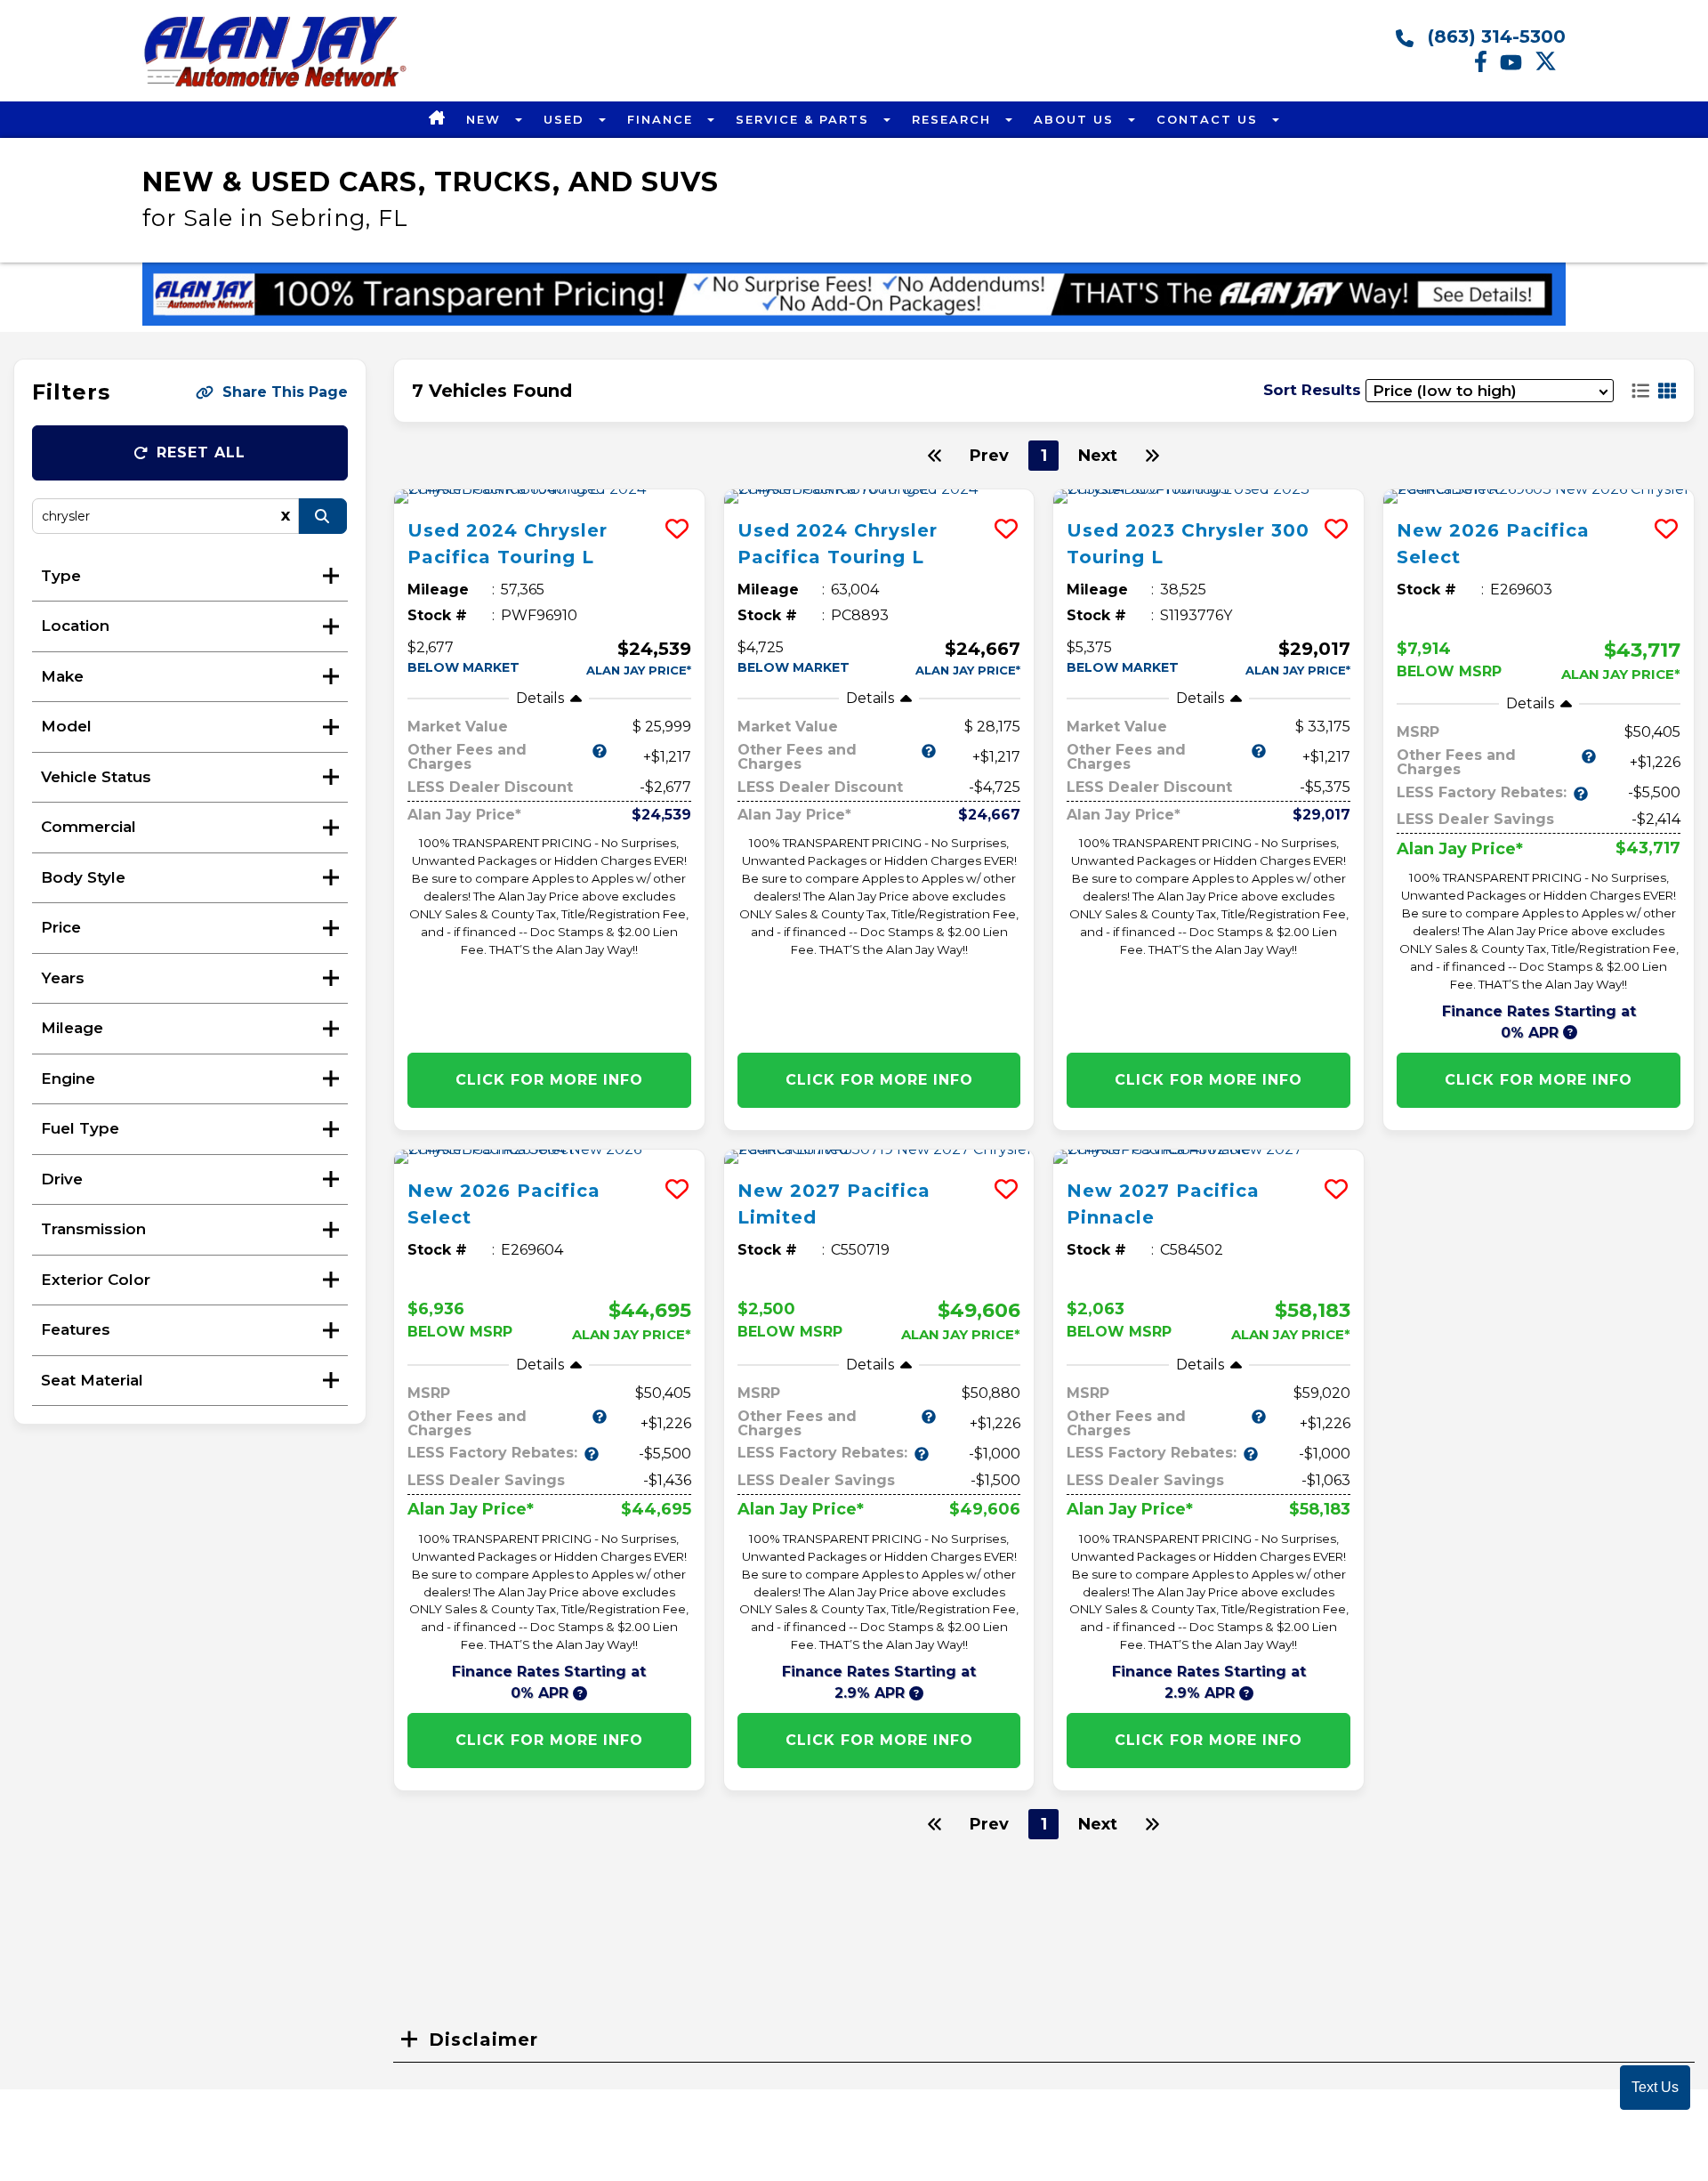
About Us (1076, 119)
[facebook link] (1487, 68)
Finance (663, 119)
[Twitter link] (1550, 68)
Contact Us (1210, 119)
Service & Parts (805, 119)
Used (567, 119)
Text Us (1655, 2087)
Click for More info (549, 1080)
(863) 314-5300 (1494, 36)
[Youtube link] (1517, 68)
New (486, 119)
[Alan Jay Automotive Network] (276, 86)
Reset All (201, 452)
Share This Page (285, 392)
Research (954, 119)
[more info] (549, 497)
